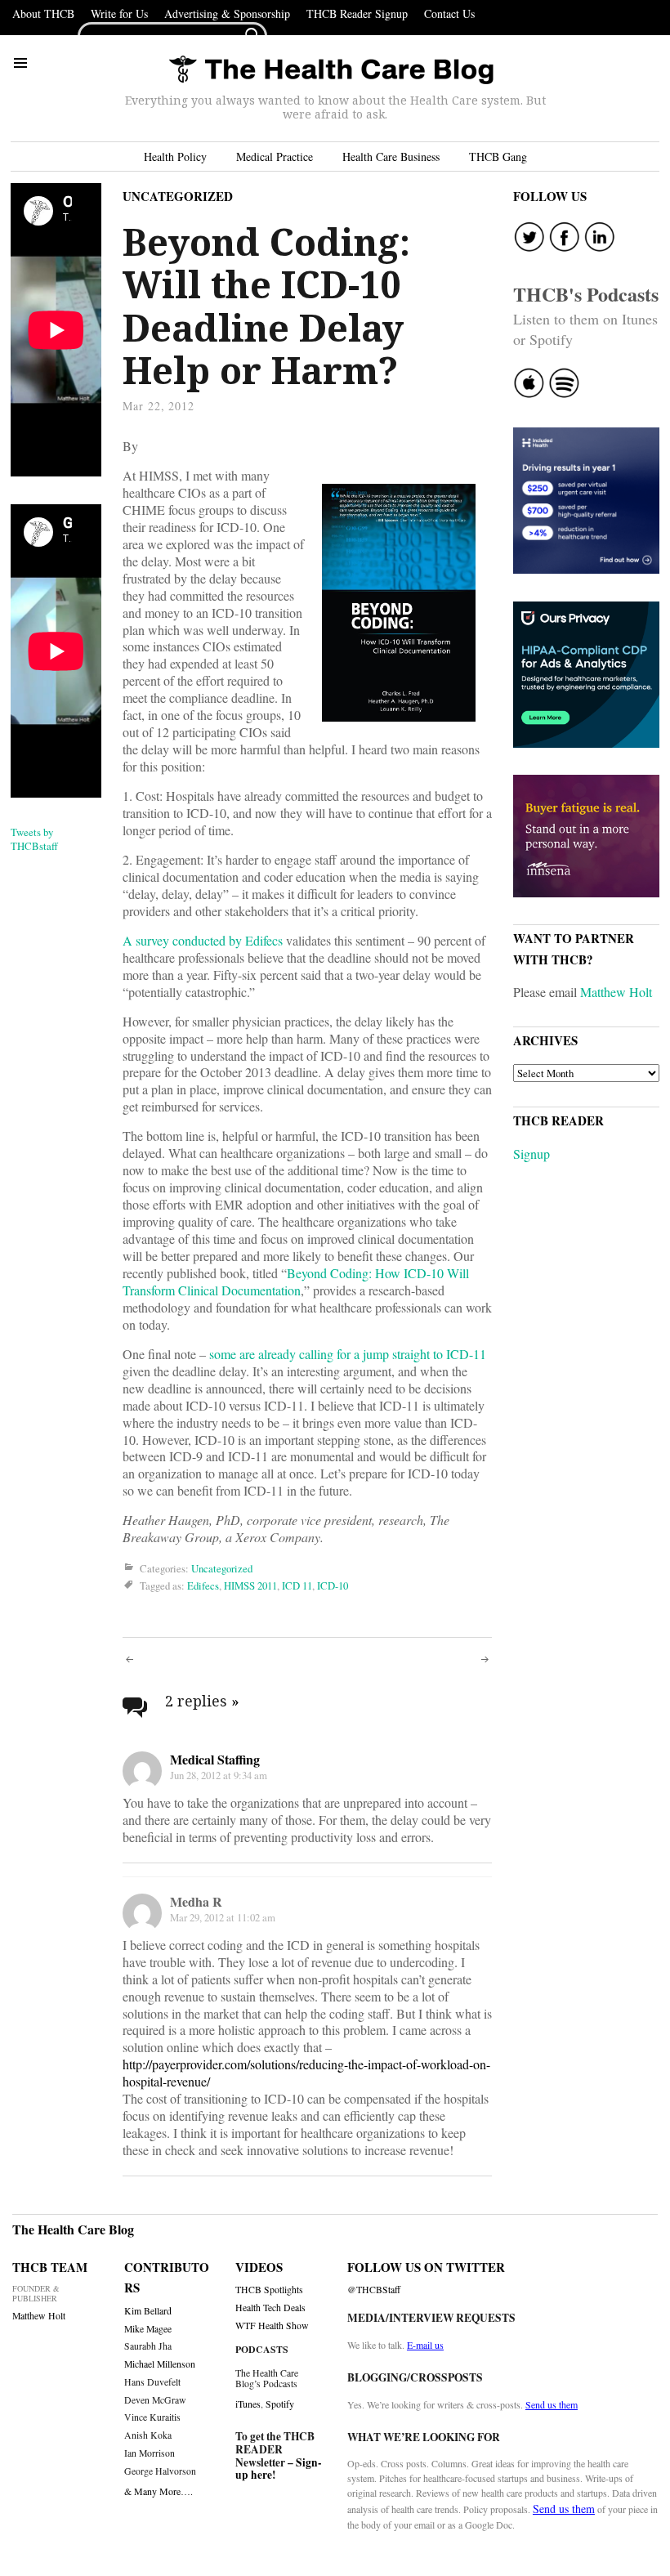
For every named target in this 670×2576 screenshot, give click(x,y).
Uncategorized (178, 196)
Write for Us (119, 13)
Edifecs (203, 1585)
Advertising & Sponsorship (227, 13)
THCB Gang (498, 157)
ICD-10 (333, 1585)
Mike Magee (148, 2329)
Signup (532, 1154)
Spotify (280, 2404)
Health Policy (175, 157)
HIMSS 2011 (250, 1585)
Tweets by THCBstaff (34, 839)
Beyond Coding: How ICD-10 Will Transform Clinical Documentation (296, 1281)
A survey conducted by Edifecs (203, 940)
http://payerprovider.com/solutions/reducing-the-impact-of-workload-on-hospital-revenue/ (306, 2073)
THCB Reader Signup (357, 13)
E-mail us (425, 2345)
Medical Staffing (215, 1759)
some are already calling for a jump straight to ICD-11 (348, 1354)
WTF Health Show (272, 2326)
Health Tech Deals (270, 2308)
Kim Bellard (148, 2311)
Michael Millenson (160, 2364)
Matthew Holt (616, 992)
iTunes (248, 2404)
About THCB (43, 13)
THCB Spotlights (269, 2290)
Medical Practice (275, 157)
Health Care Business (391, 157)
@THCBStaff (374, 2290)
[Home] (331, 71)
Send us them (552, 2404)
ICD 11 (297, 1585)
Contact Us (449, 13)
